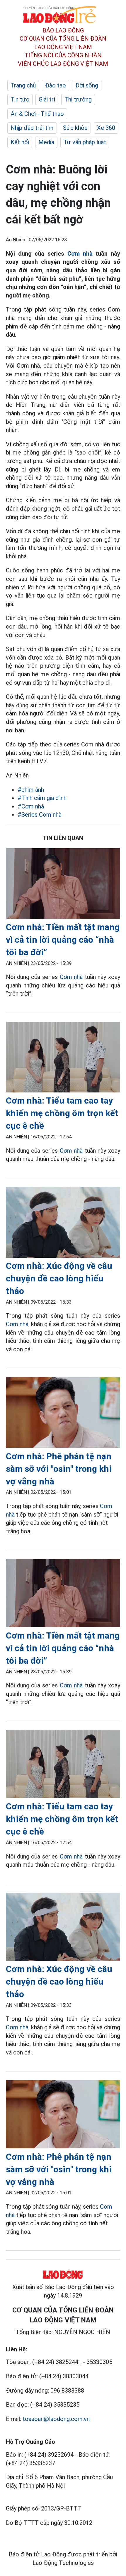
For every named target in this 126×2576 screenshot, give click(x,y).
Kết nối (20, 142)
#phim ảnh (31, 790)
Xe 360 (106, 128)
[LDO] (63, 885)
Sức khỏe (75, 128)
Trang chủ (23, 85)
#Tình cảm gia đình (42, 798)
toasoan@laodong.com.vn (56, 2419)
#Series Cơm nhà (40, 815)
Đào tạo (56, 85)
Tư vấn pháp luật (85, 142)
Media (46, 142)
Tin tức (20, 99)
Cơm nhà (80, 254)
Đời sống (87, 85)
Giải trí (47, 99)
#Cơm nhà (31, 806)
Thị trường (78, 99)
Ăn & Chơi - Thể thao (37, 114)
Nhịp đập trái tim (32, 128)
